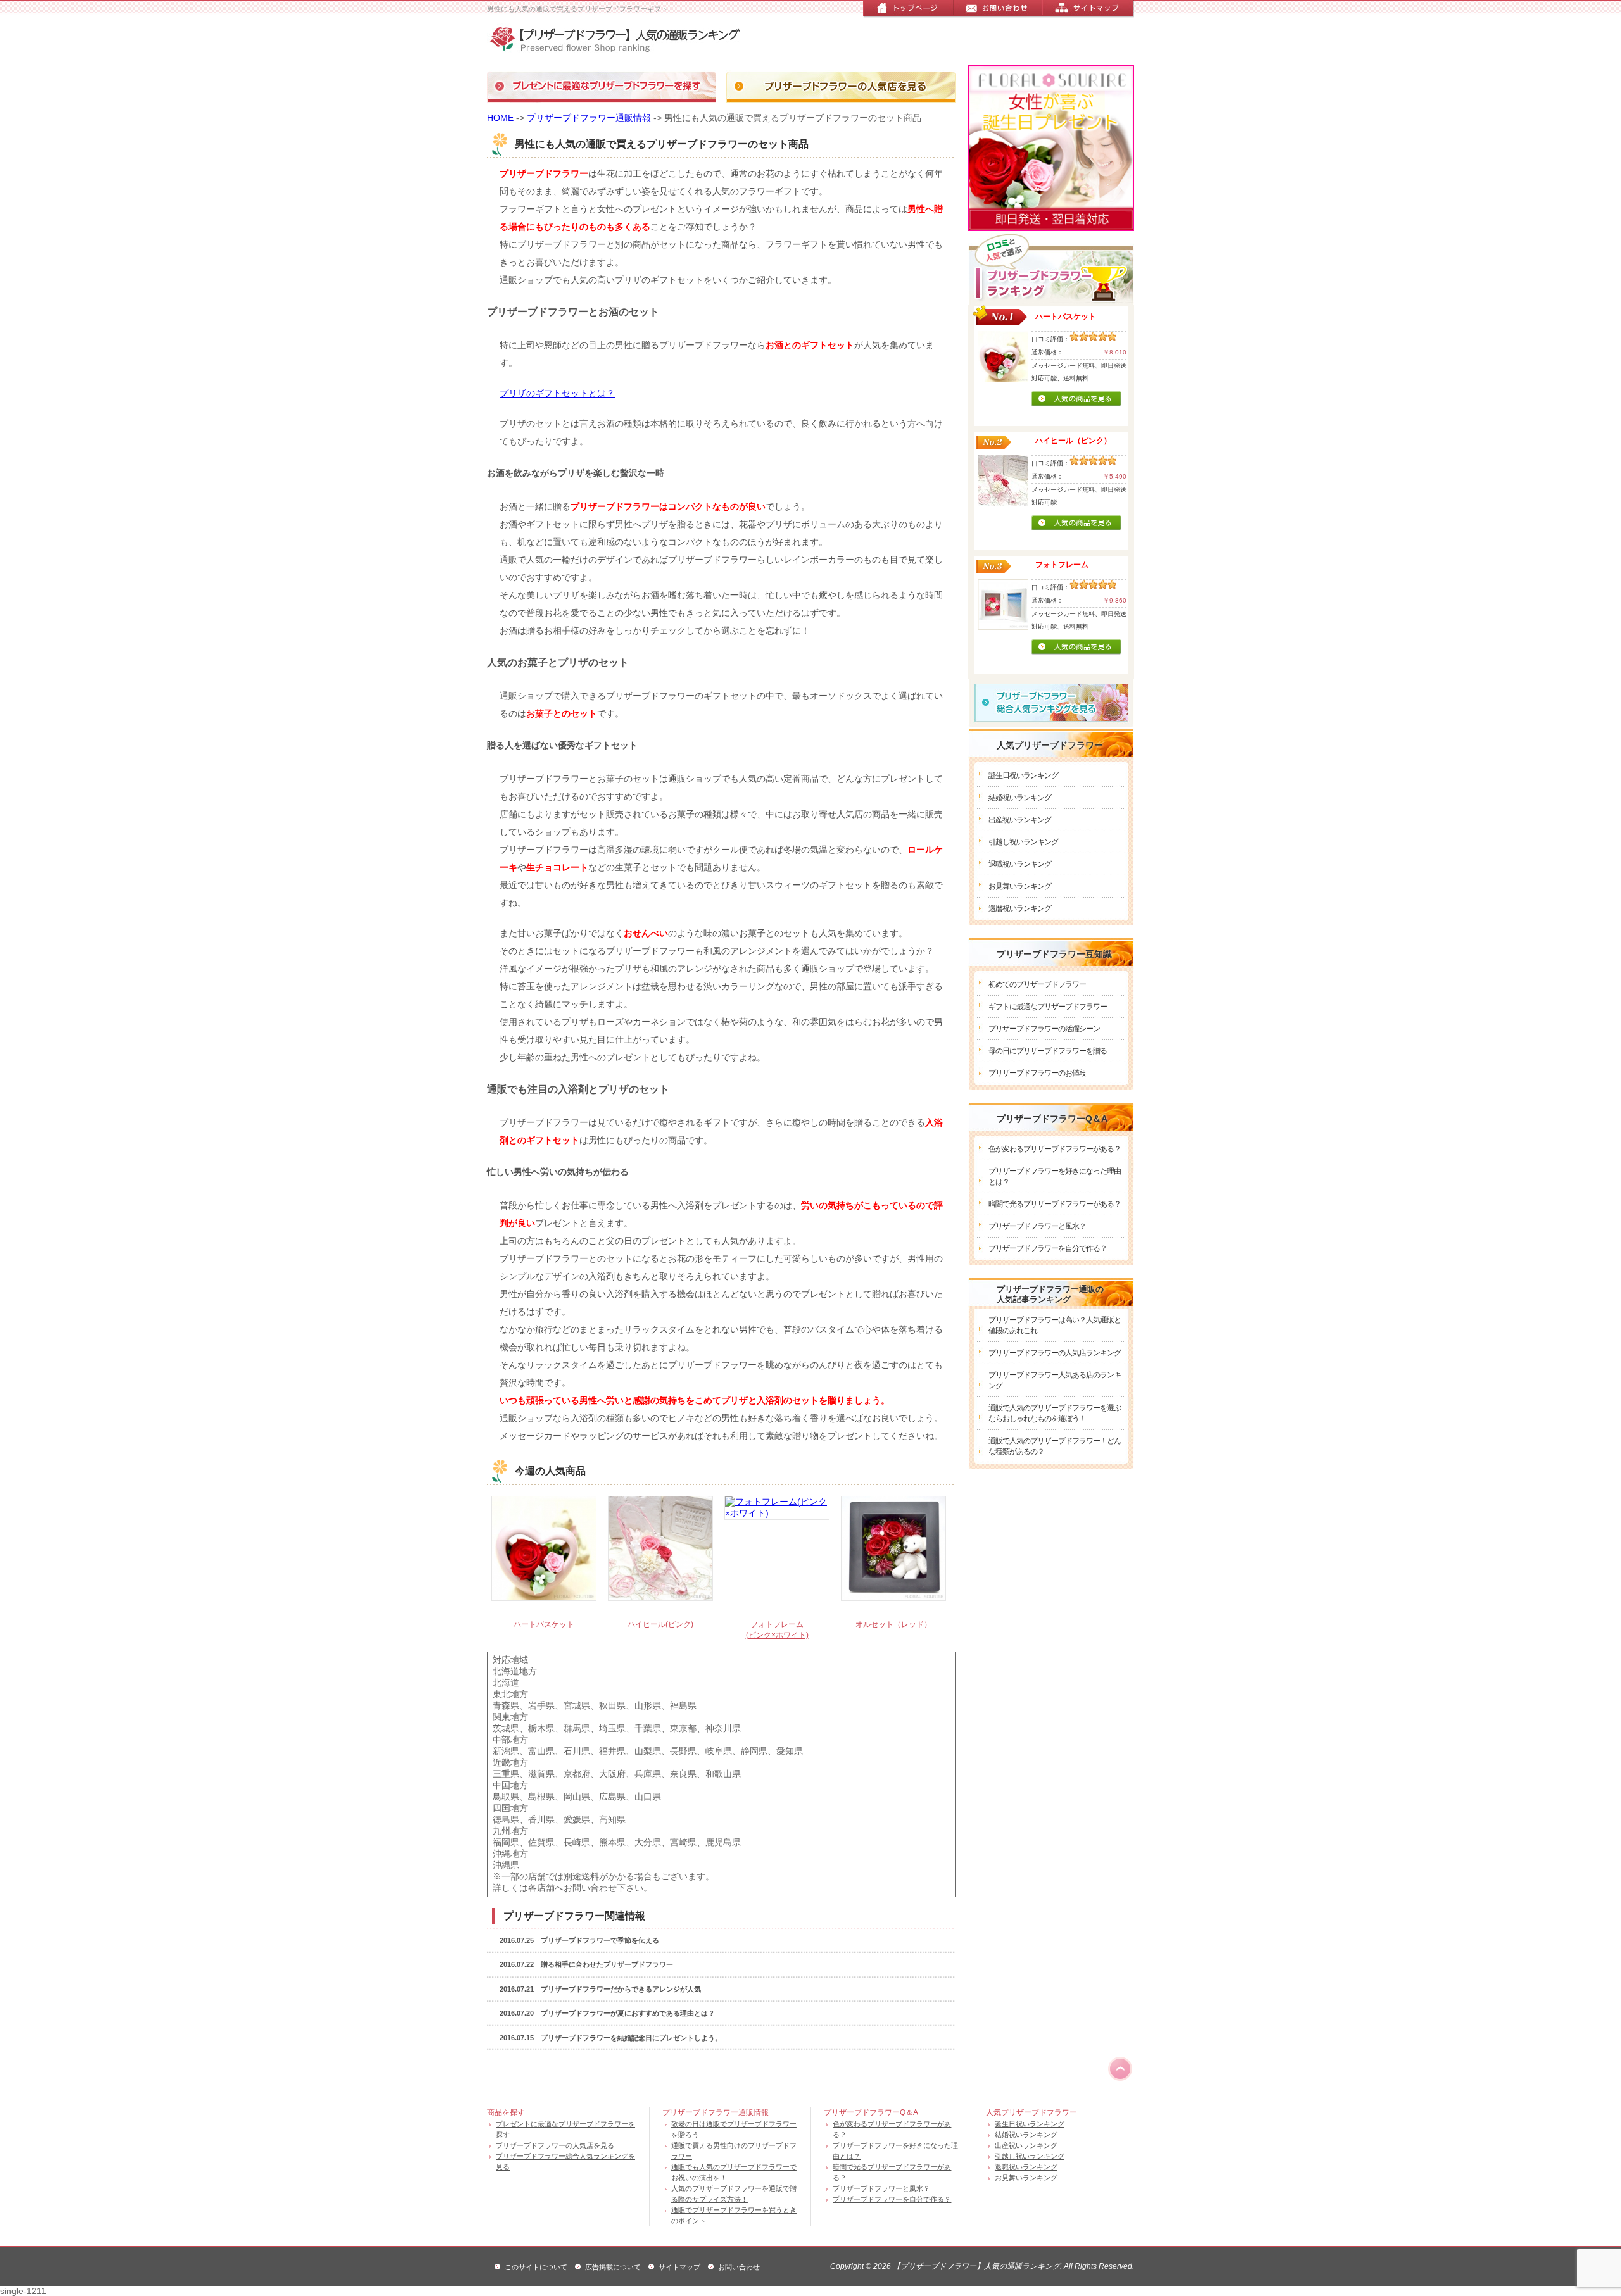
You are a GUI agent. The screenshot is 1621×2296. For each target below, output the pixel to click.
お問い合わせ (739, 2267)
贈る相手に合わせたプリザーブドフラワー (607, 1964)
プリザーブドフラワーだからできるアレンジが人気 (621, 1989)
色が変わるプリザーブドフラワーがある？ (1055, 1149)
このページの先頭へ (1120, 2069)
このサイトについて (536, 2267)
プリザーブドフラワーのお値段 (1037, 1073)
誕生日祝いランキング (1023, 775)
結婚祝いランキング (1020, 798)
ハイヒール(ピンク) (660, 1624)
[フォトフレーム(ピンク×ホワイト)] (777, 1550)
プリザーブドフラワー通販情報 (589, 118)
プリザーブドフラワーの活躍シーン (1044, 1029)
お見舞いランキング (1020, 886)
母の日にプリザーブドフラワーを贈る (1048, 1051)
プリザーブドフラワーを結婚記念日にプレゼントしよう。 (631, 2038)
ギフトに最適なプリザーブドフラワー (1048, 1007)
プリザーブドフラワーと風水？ (1037, 1226)
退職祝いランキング (1020, 864)
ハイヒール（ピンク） (1073, 441)
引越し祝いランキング (1023, 842)
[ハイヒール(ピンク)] (660, 1550)
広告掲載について (613, 2267)
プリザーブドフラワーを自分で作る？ (1048, 1248)
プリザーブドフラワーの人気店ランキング (1055, 1353)
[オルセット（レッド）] (893, 1550)
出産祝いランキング (1020, 820)
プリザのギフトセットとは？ (557, 393)
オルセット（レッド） (893, 1624)
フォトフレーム (1062, 565)
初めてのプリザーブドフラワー (1037, 984)
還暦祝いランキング (1020, 908)
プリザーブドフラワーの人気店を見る (555, 2145)
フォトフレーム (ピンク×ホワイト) (777, 1630)
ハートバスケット (544, 1624)
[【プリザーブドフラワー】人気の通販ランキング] (621, 41)
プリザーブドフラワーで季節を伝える (600, 1940)
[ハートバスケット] (544, 1550)
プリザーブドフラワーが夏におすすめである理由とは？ (628, 2013)
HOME (500, 118)
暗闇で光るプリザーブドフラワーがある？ (1055, 1204)
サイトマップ (679, 2267)
